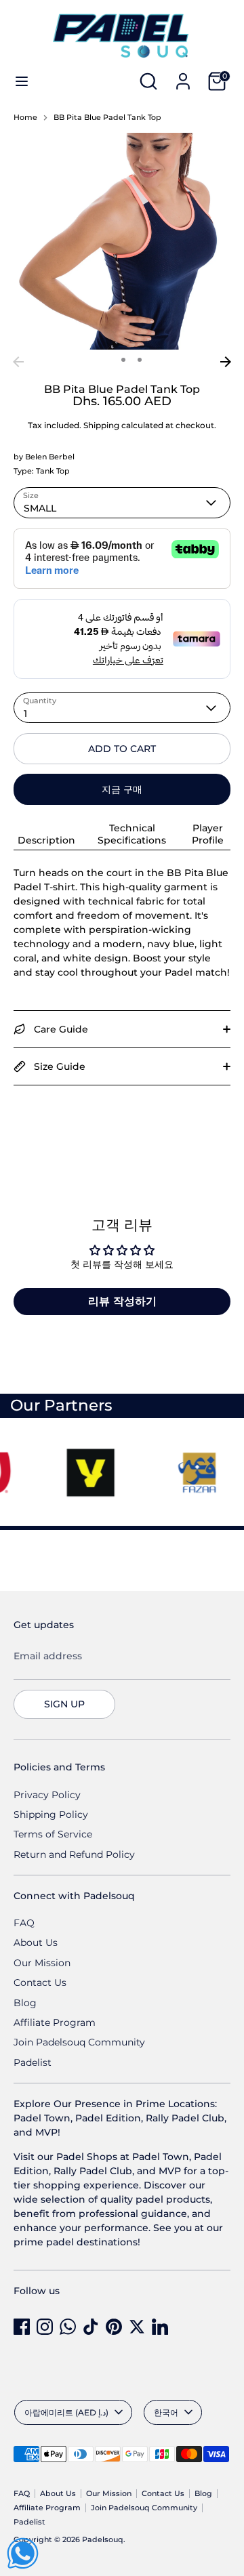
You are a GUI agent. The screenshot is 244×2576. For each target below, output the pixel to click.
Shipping (101, 425)
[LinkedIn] (160, 2327)
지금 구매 (122, 789)
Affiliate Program (55, 2022)
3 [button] (140, 360)
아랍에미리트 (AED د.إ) (66, 2412)
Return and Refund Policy (74, 1854)
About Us (36, 1943)
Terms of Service (53, 1834)
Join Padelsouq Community (79, 2042)
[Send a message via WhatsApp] (23, 2553)
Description (46, 840)
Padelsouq (103, 2540)
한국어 (166, 2412)
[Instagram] (45, 2327)
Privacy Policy (47, 1795)
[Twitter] (137, 2327)
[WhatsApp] (68, 2327)
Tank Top (53, 471)
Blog (25, 2003)
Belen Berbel (50, 457)
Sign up (64, 1704)
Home (25, 118)
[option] (122, 241)
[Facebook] (22, 2327)
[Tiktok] (91, 2327)
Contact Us (40, 1982)
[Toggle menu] (22, 81)
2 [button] (123, 360)
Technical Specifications (132, 834)
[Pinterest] (114, 2327)
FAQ (24, 1923)
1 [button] (106, 360)
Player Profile (208, 834)
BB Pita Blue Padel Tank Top (107, 118)
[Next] (226, 362)
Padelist (33, 2062)
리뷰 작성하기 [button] (122, 1301)
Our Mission (42, 1963)
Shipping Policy (51, 1814)
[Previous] (18, 362)
